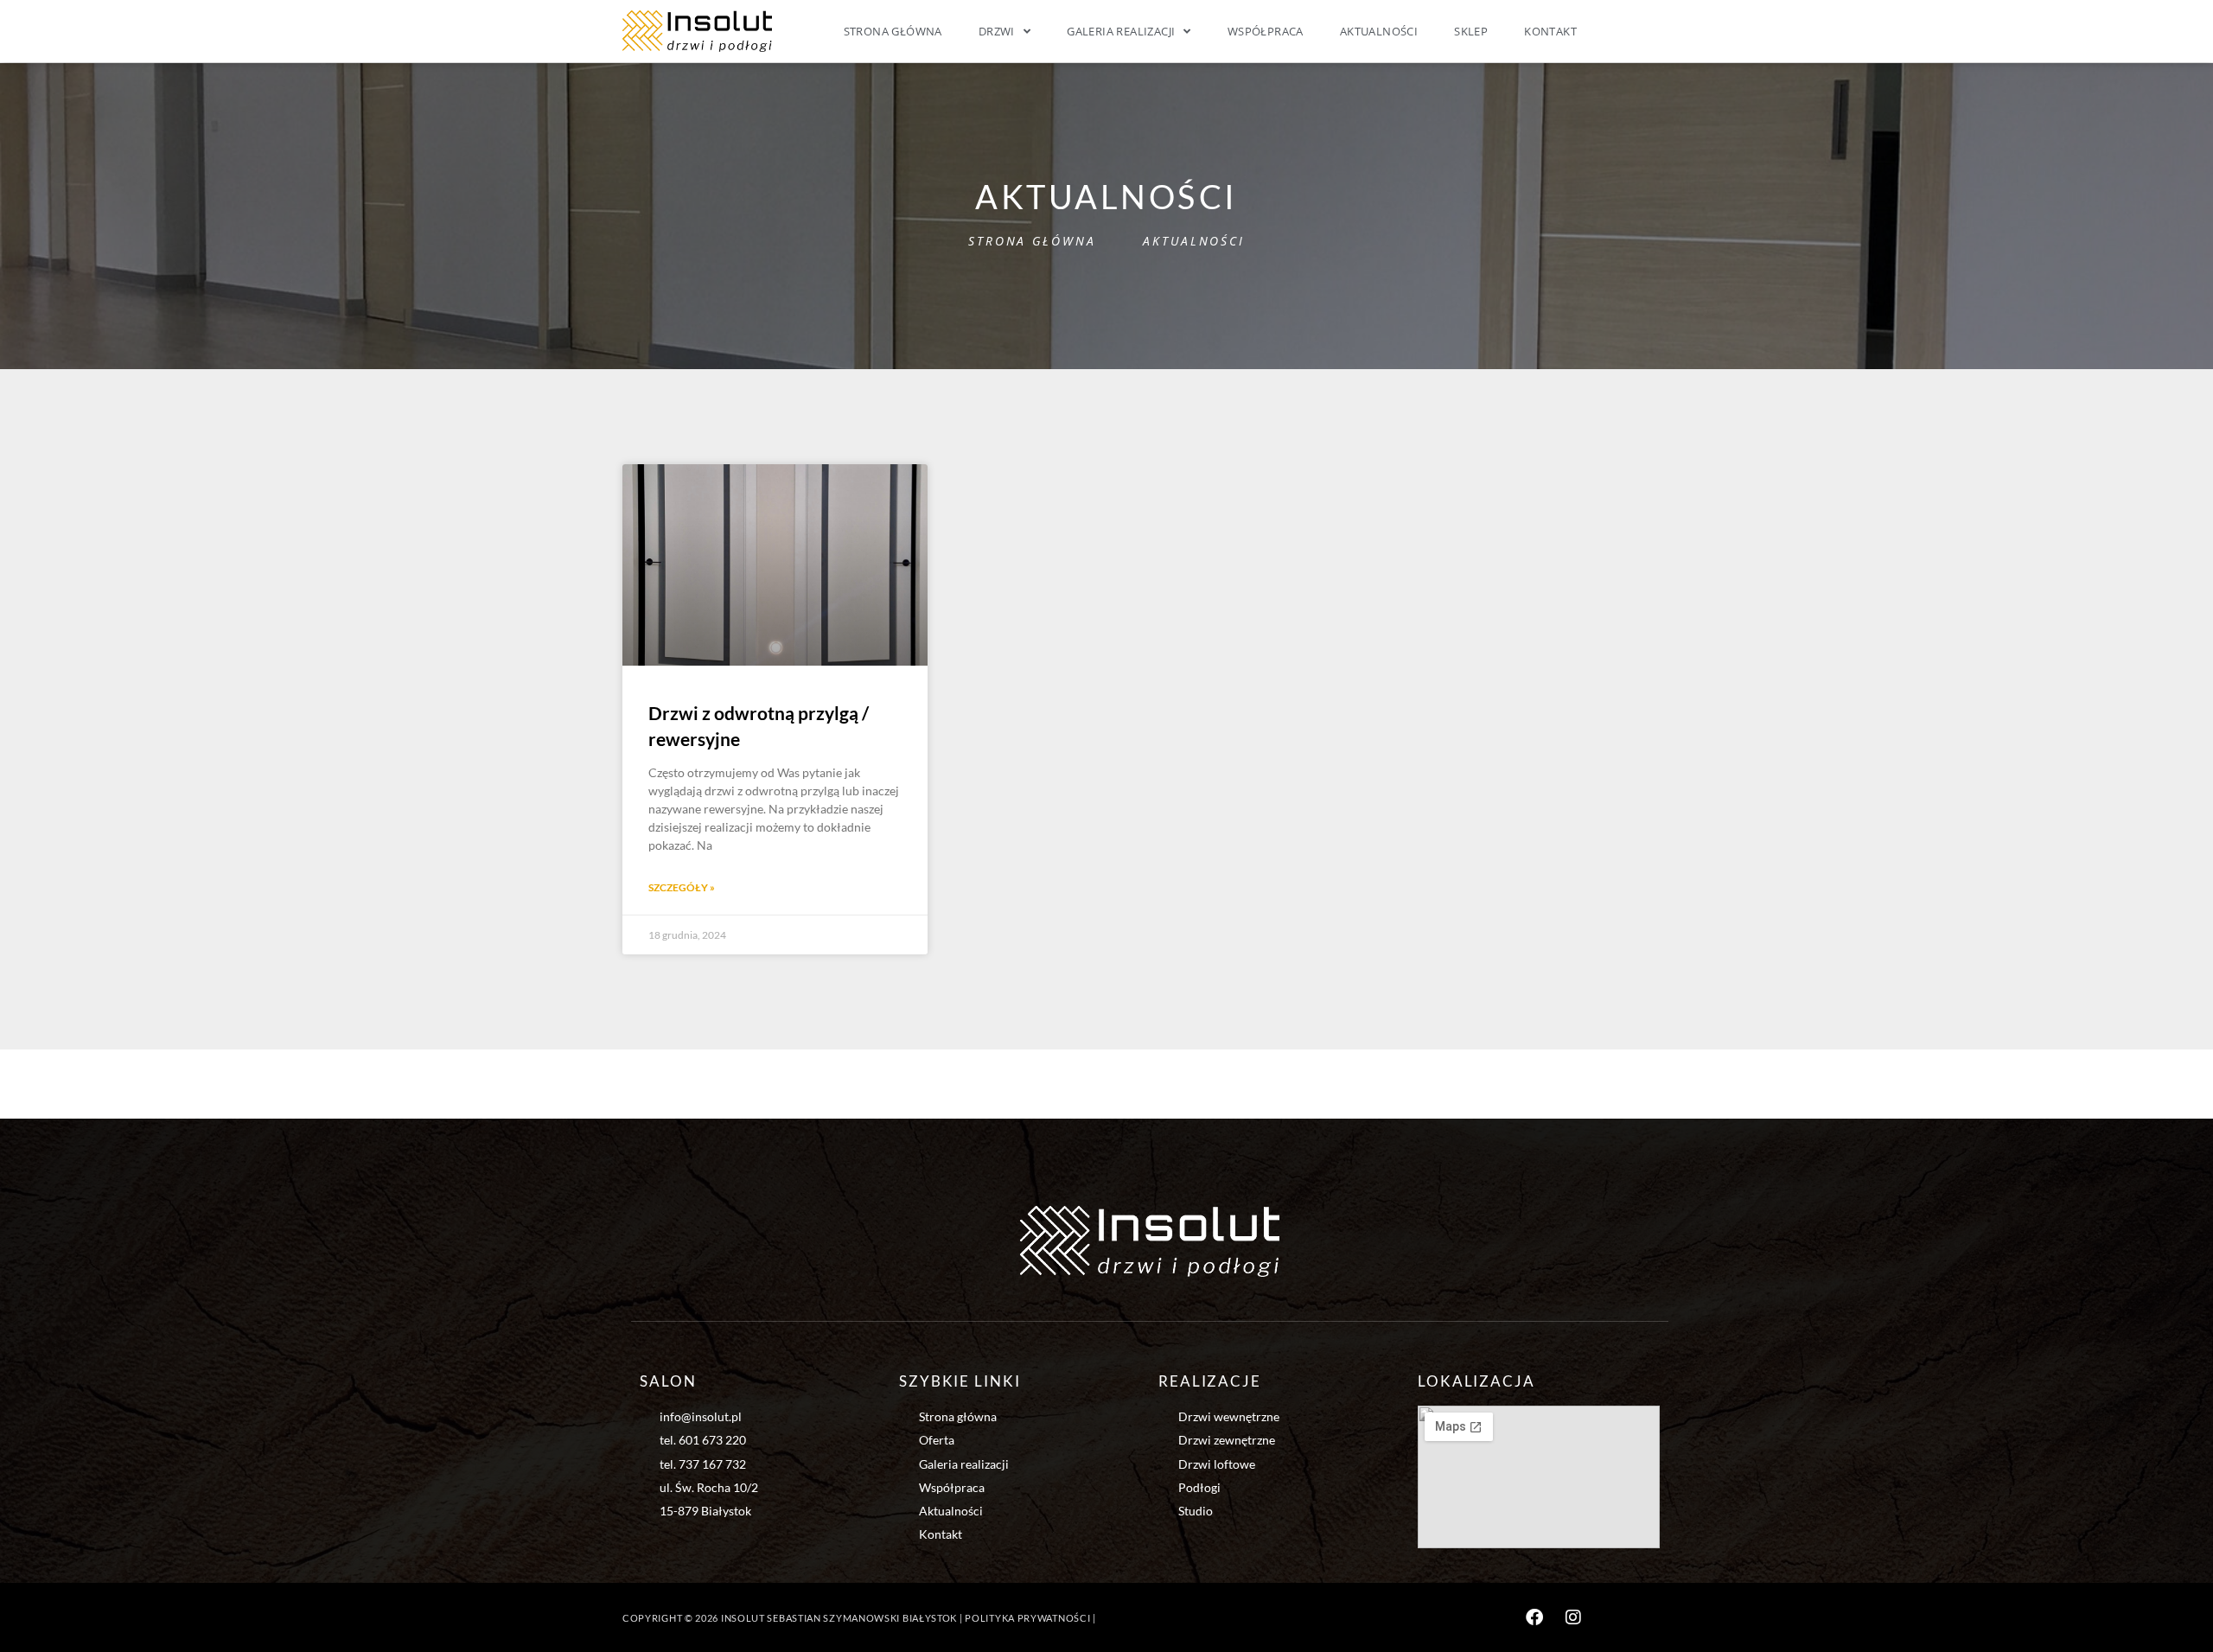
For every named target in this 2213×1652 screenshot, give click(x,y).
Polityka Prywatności (1027, 1618)
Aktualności (1379, 31)
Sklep (1471, 31)
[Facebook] (1534, 1617)
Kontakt (1550, 31)
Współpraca (1266, 31)
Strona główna (893, 31)
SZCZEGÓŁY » (682, 887)
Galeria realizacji (1121, 31)
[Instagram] (1573, 1617)
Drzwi (997, 31)
